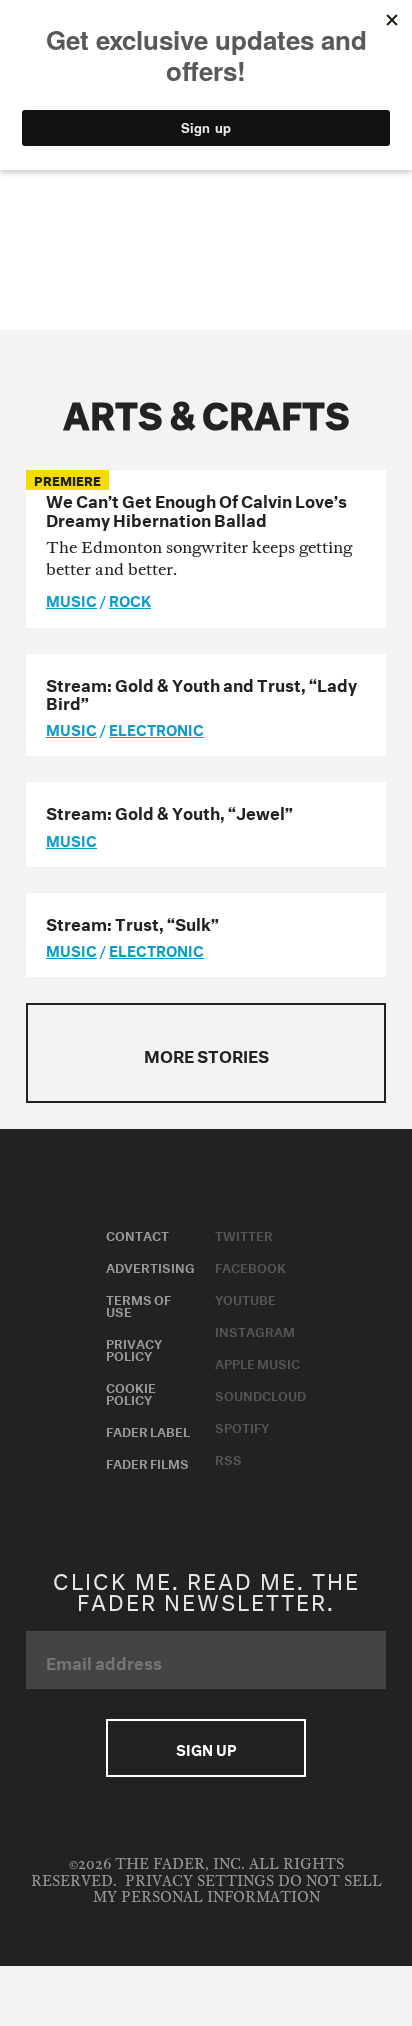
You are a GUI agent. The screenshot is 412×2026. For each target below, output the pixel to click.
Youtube (245, 1298)
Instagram (255, 1330)
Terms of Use (138, 1304)
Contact (137, 1234)
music (71, 599)
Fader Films (147, 1462)
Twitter (244, 1234)
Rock (130, 599)
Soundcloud (260, 1394)
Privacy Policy (134, 1348)
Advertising (150, 1266)
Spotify (242, 1426)
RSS (228, 1458)
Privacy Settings (199, 1881)
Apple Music (257, 1362)
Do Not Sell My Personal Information (237, 1889)
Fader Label (148, 1430)
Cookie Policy (131, 1392)
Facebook (250, 1266)
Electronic (156, 728)
